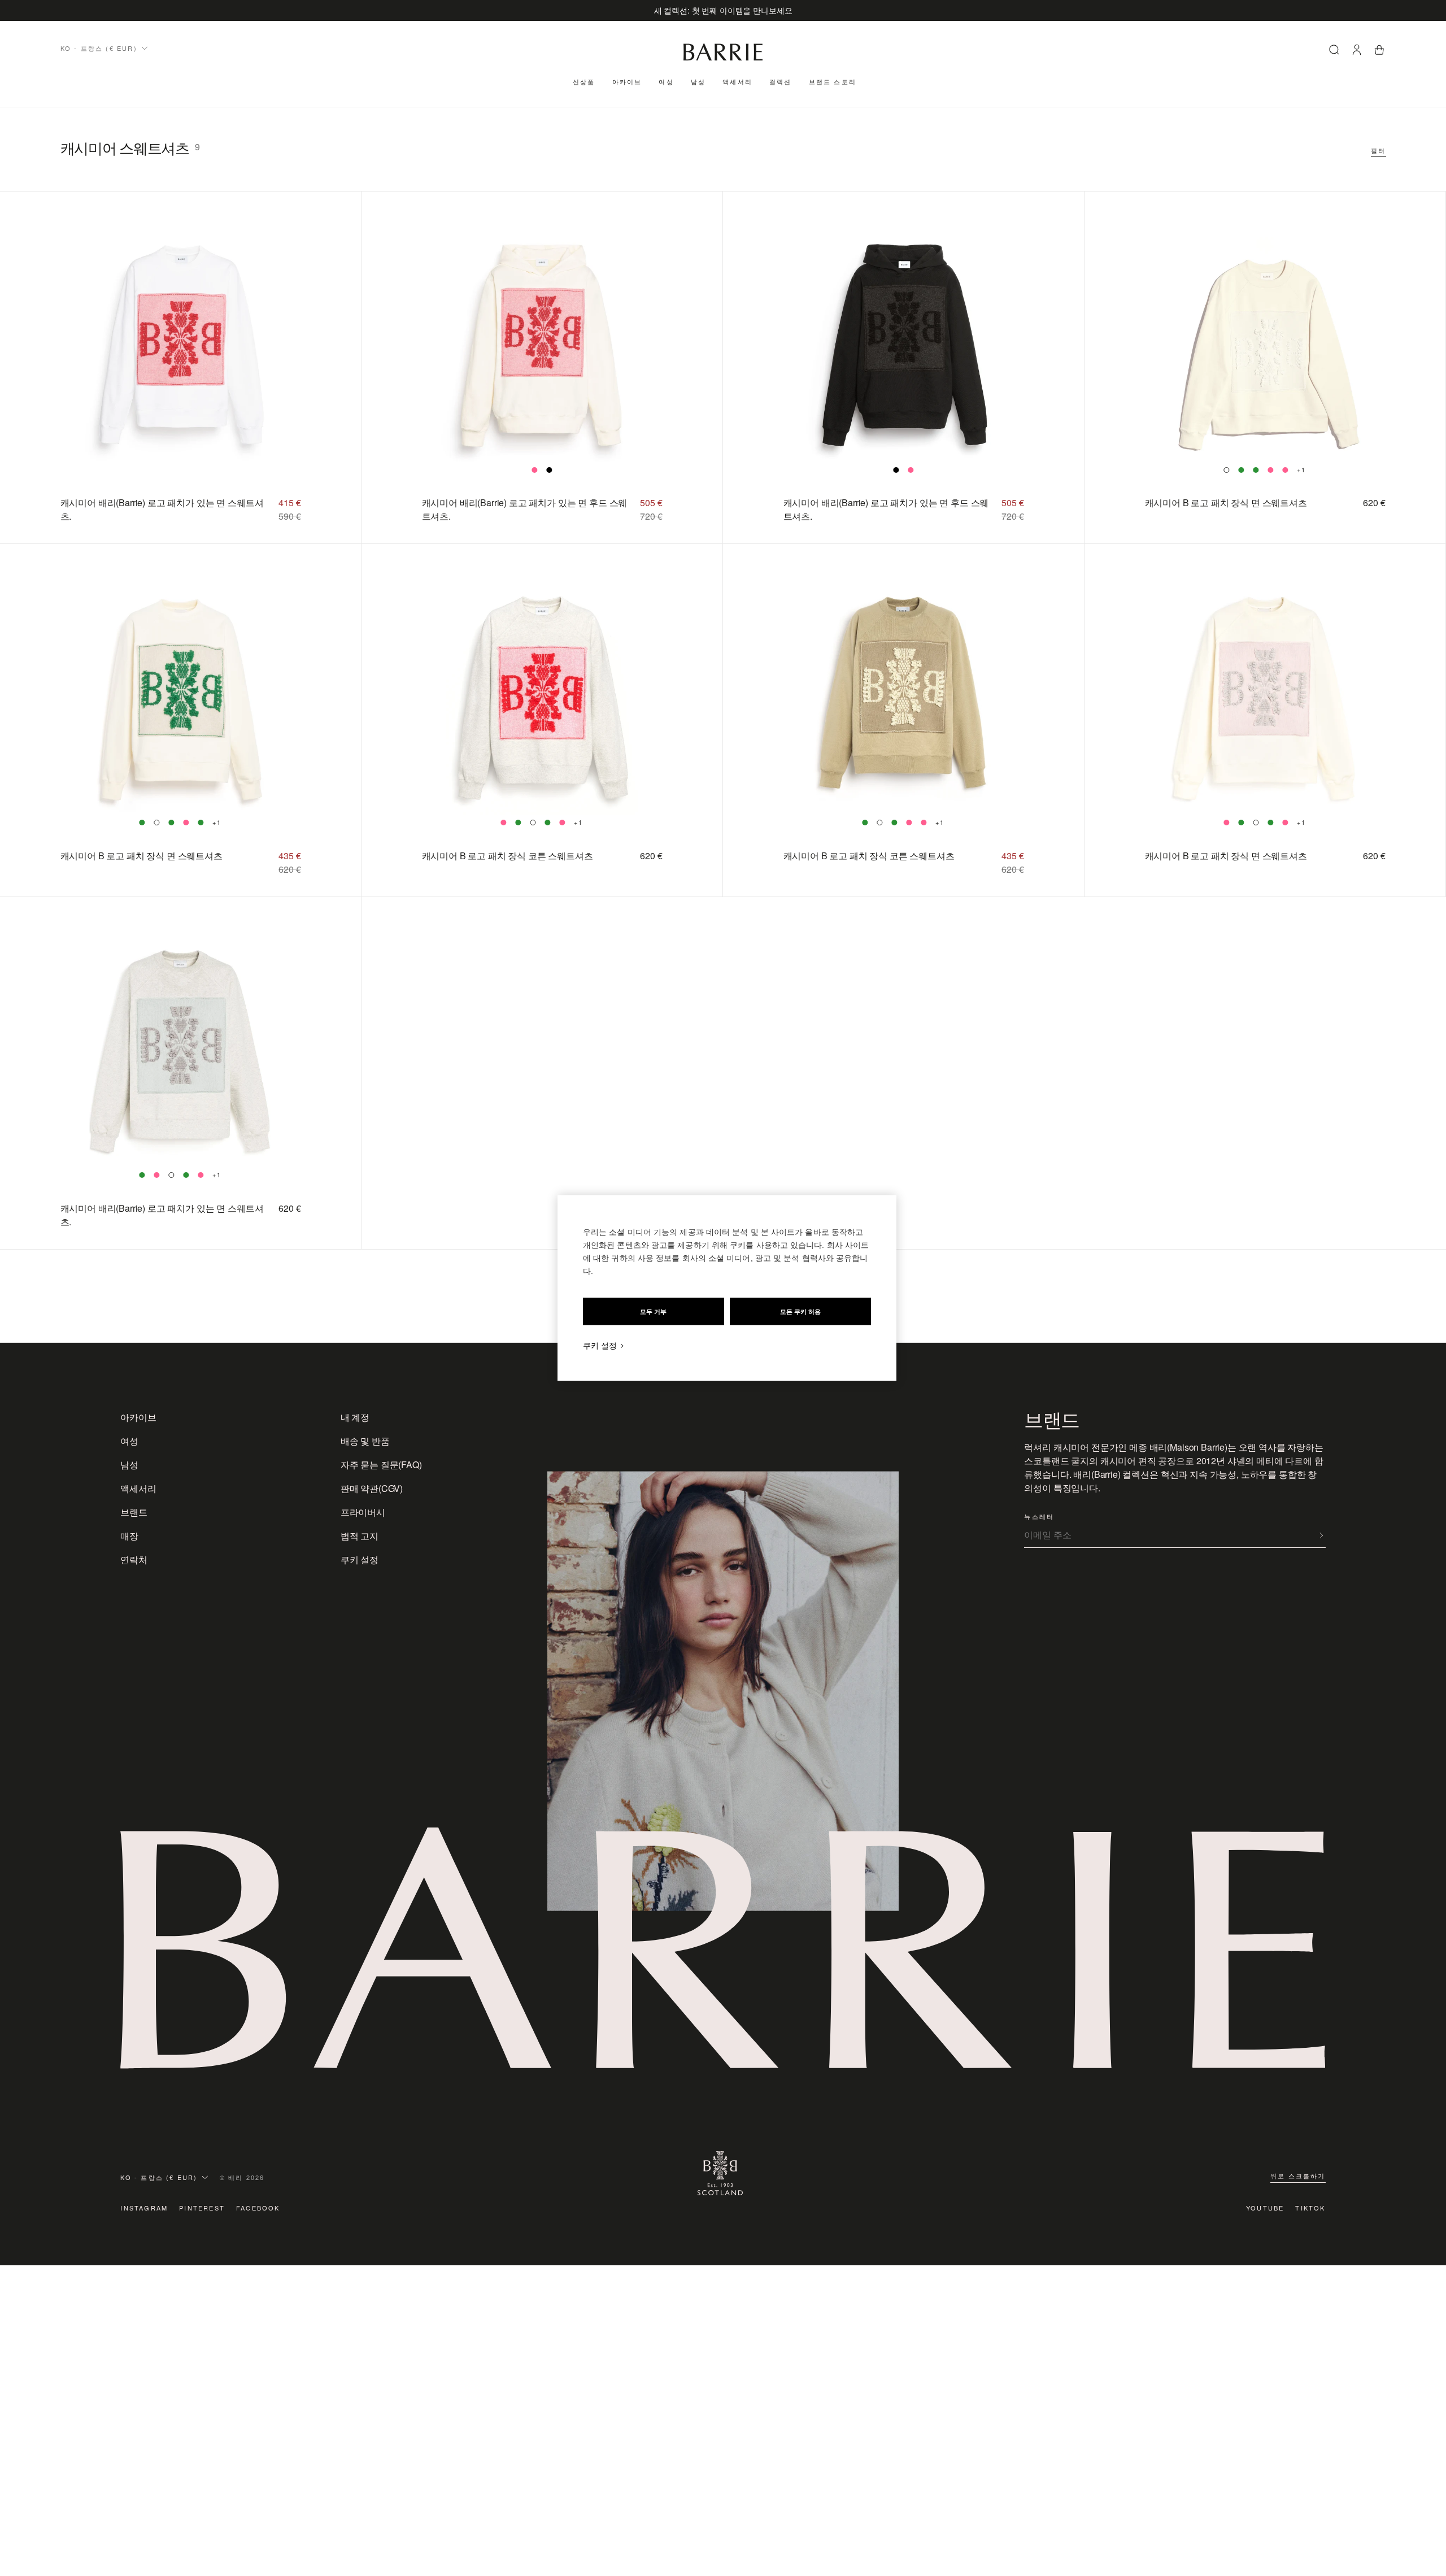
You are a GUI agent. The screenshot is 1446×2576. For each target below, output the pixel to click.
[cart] (1379, 51)
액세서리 (737, 81)
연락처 (134, 1559)
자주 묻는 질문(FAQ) (381, 1465)
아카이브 (627, 81)
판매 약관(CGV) (372, 1488)
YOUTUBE (1265, 2208)
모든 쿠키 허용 (800, 1312)
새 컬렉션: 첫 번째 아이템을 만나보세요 (723, 10)
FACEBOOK (258, 2208)
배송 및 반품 (365, 1441)
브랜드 (134, 1512)
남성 (698, 81)
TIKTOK (1310, 2208)
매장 (129, 1536)
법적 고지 (360, 1536)
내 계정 (355, 1417)
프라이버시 (363, 1512)
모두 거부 (653, 1312)
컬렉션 (781, 81)
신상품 (584, 81)
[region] (727, 1288)
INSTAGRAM (144, 2208)
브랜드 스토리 (833, 81)
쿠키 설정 (360, 1559)
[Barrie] (723, 58)
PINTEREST (202, 2208)
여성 (666, 81)
